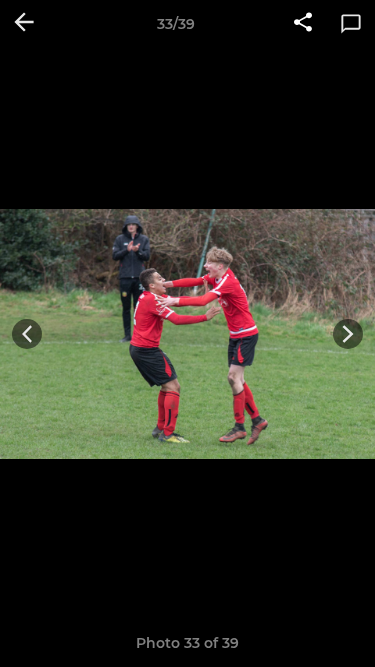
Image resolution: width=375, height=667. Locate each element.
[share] (303, 24)
